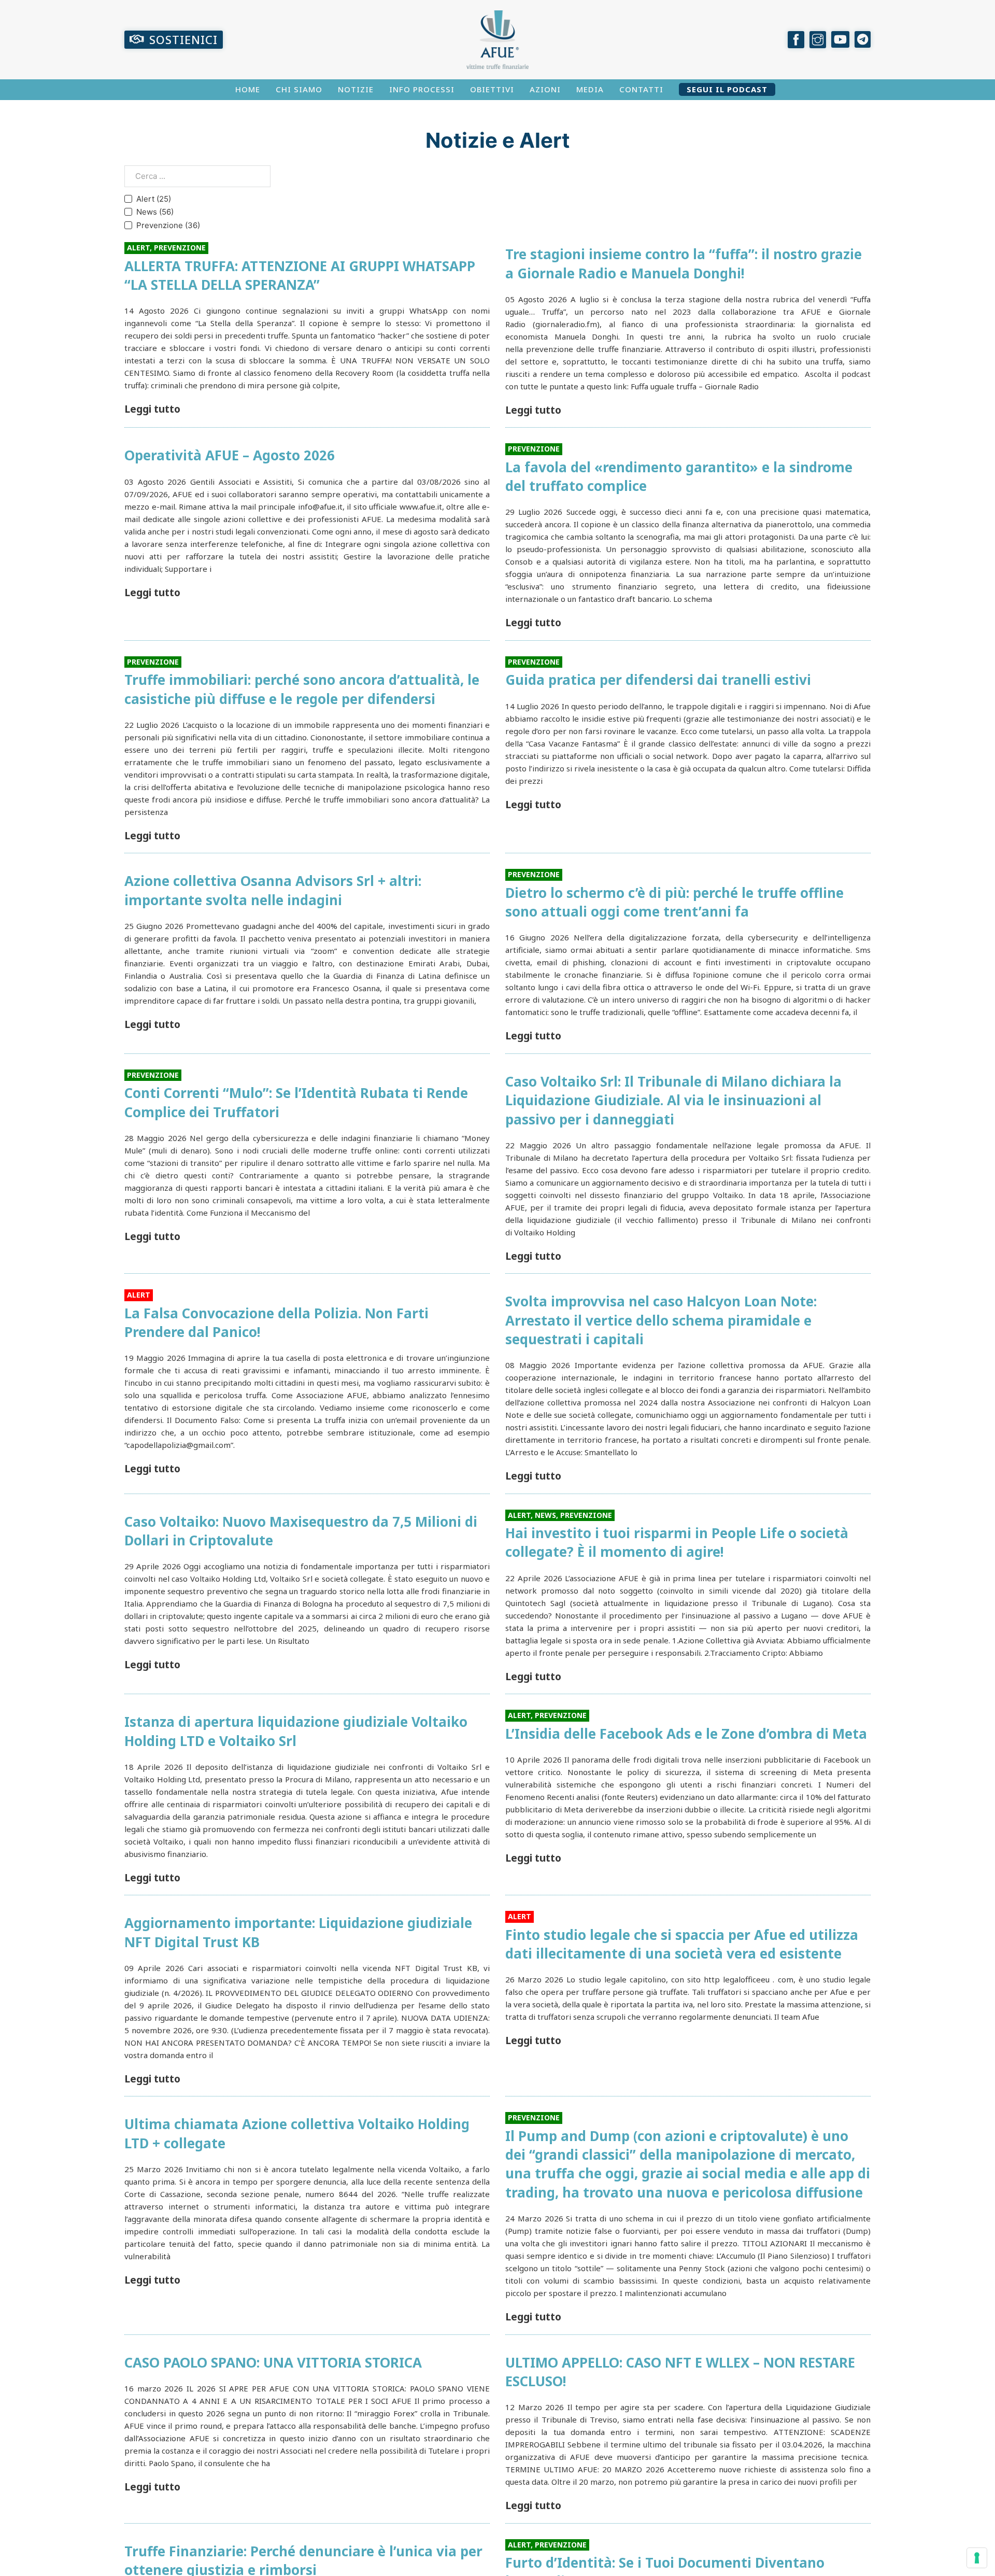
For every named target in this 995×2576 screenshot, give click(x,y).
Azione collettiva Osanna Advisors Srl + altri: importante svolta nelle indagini (273, 890)
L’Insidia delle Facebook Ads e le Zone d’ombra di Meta (686, 1734)
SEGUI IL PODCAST (727, 89)
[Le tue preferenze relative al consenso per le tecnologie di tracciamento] (977, 2558)
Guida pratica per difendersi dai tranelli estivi (658, 680)
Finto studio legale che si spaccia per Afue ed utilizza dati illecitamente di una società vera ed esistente (682, 1944)
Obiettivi (492, 89)
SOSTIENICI (183, 39)
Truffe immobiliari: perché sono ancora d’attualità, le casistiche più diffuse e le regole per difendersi (302, 689)
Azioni (545, 89)
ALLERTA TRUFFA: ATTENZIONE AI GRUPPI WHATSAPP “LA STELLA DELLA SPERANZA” (300, 275)
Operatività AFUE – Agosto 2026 (230, 455)
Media (590, 89)
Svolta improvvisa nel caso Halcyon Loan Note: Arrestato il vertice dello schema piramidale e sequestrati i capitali (661, 1320)
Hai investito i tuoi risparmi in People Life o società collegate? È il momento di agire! (677, 1542)
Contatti (641, 89)
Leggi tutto (152, 409)
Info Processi (422, 89)
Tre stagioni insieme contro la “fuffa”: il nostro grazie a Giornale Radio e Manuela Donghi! (684, 263)
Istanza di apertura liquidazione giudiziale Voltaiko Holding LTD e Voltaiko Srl (296, 1731)
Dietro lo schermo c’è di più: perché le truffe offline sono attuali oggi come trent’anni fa (674, 902)
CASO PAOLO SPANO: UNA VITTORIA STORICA (273, 2362)
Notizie (356, 89)
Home (248, 89)
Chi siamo (299, 89)
